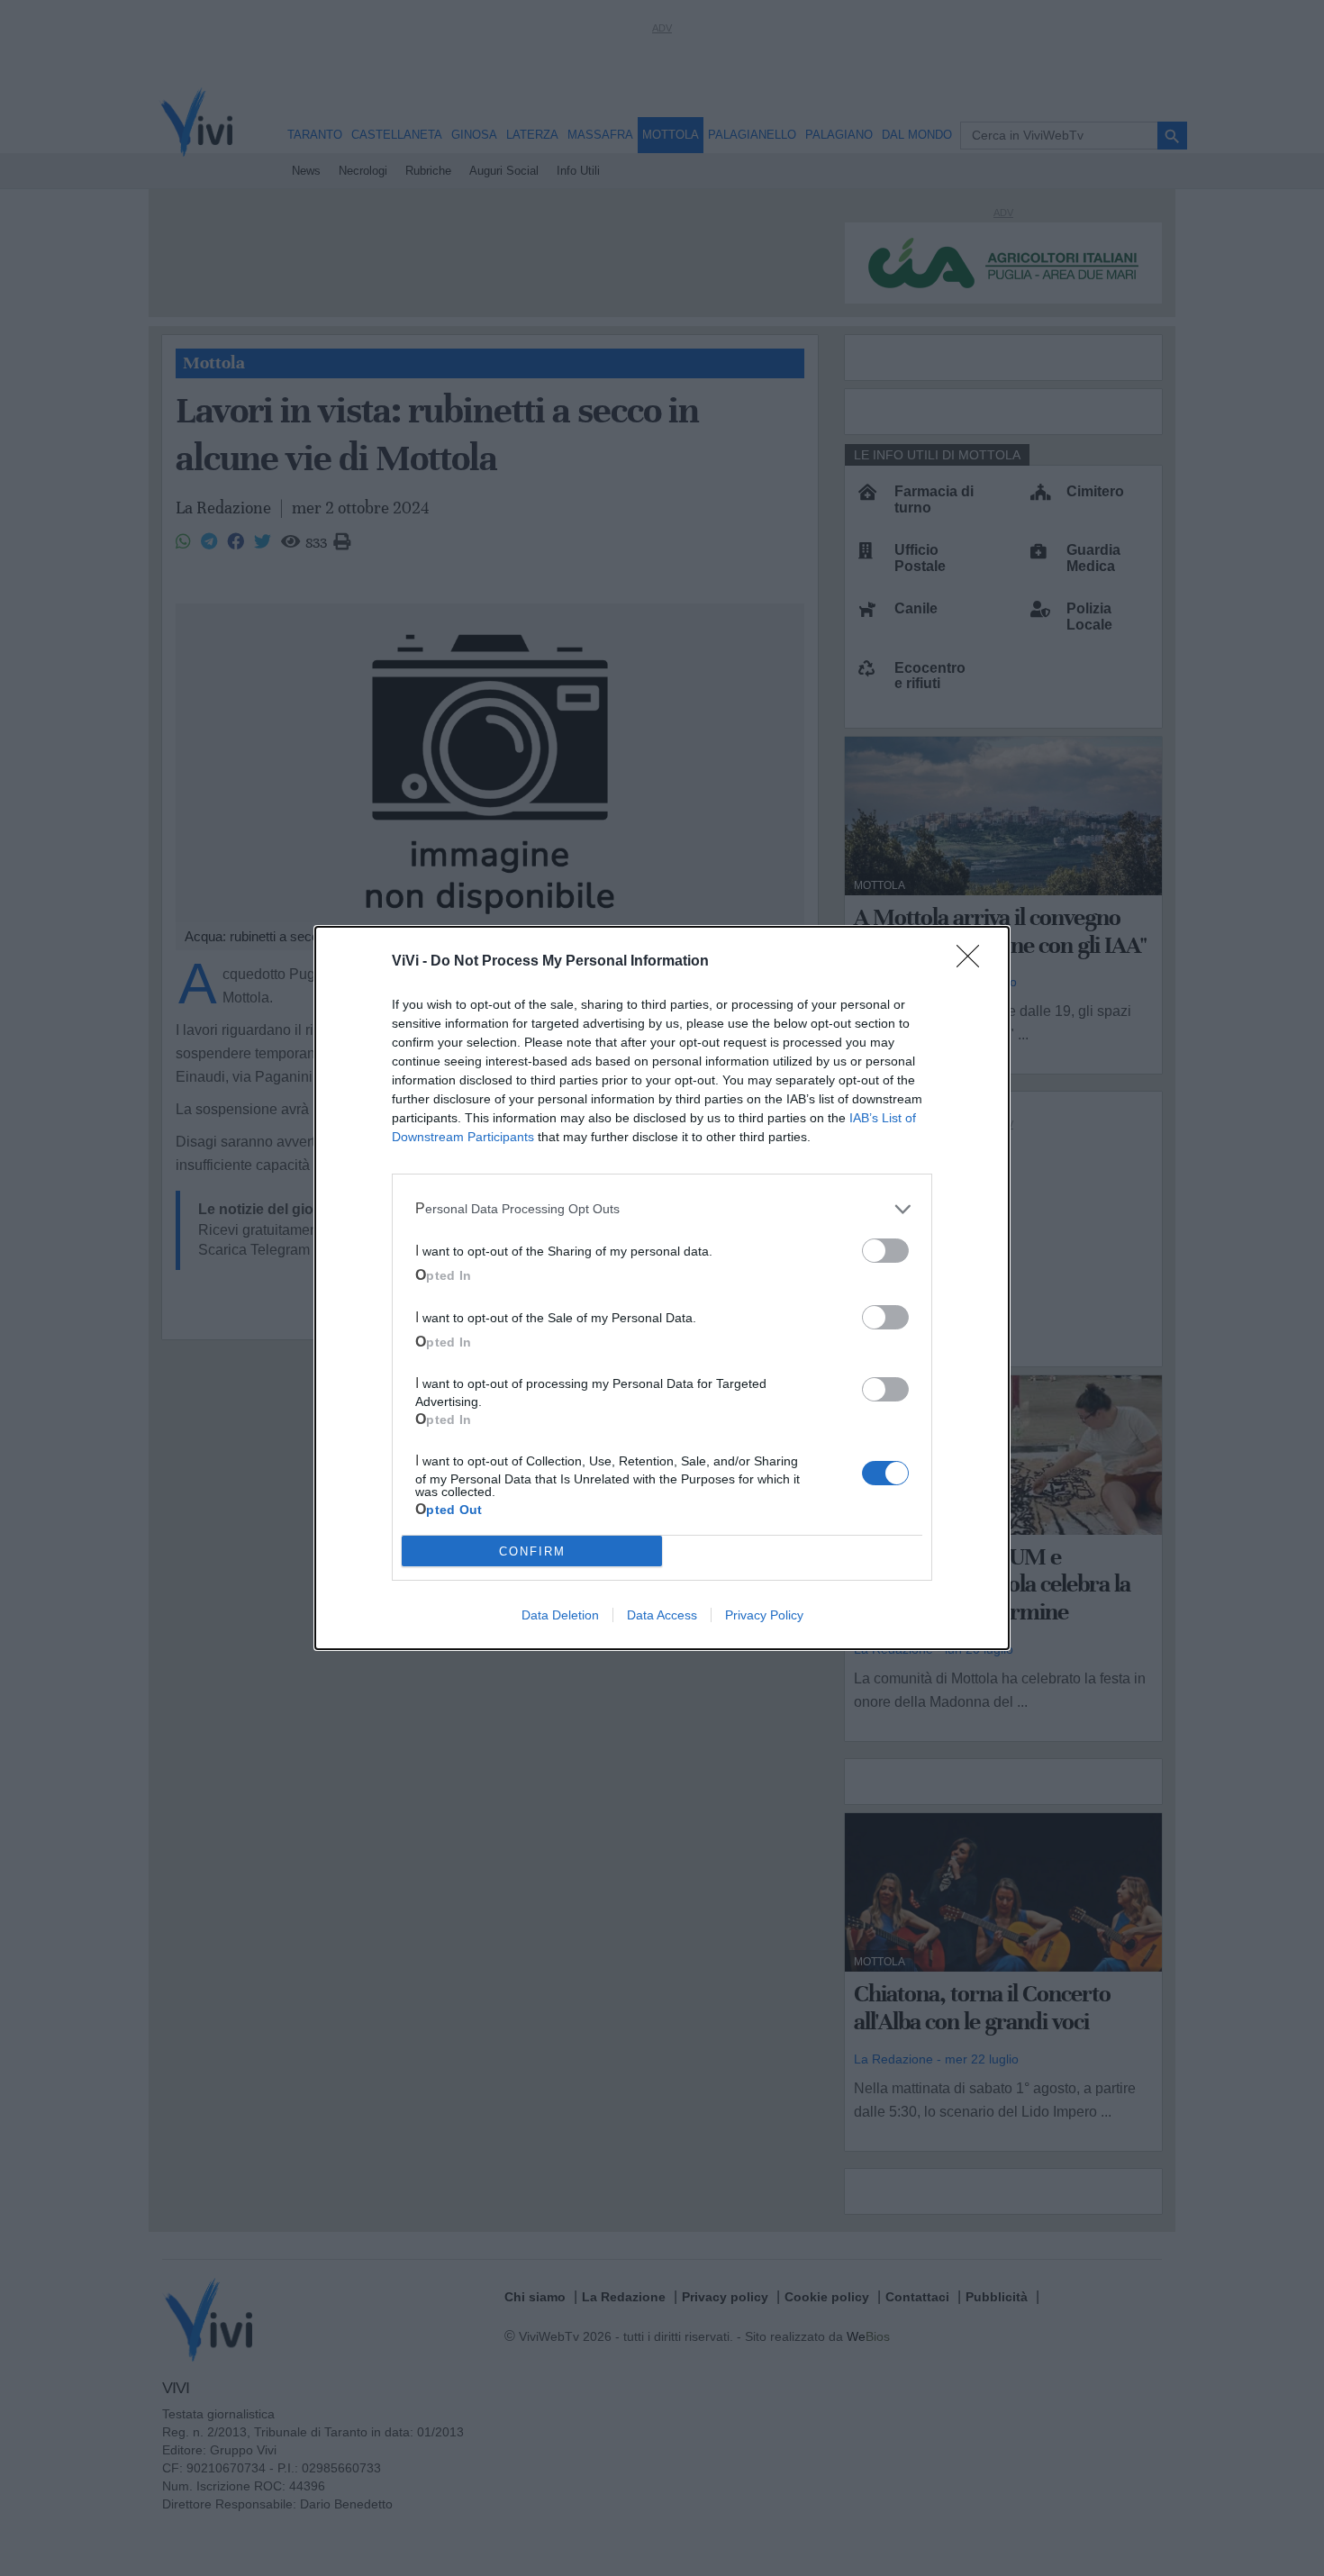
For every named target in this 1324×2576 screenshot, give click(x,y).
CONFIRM (532, 1551)
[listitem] (662, 1209)
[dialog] (662, 1288)
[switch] (885, 1251)
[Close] (974, 962)
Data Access (662, 1615)
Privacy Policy (764, 1615)
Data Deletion (560, 1615)
